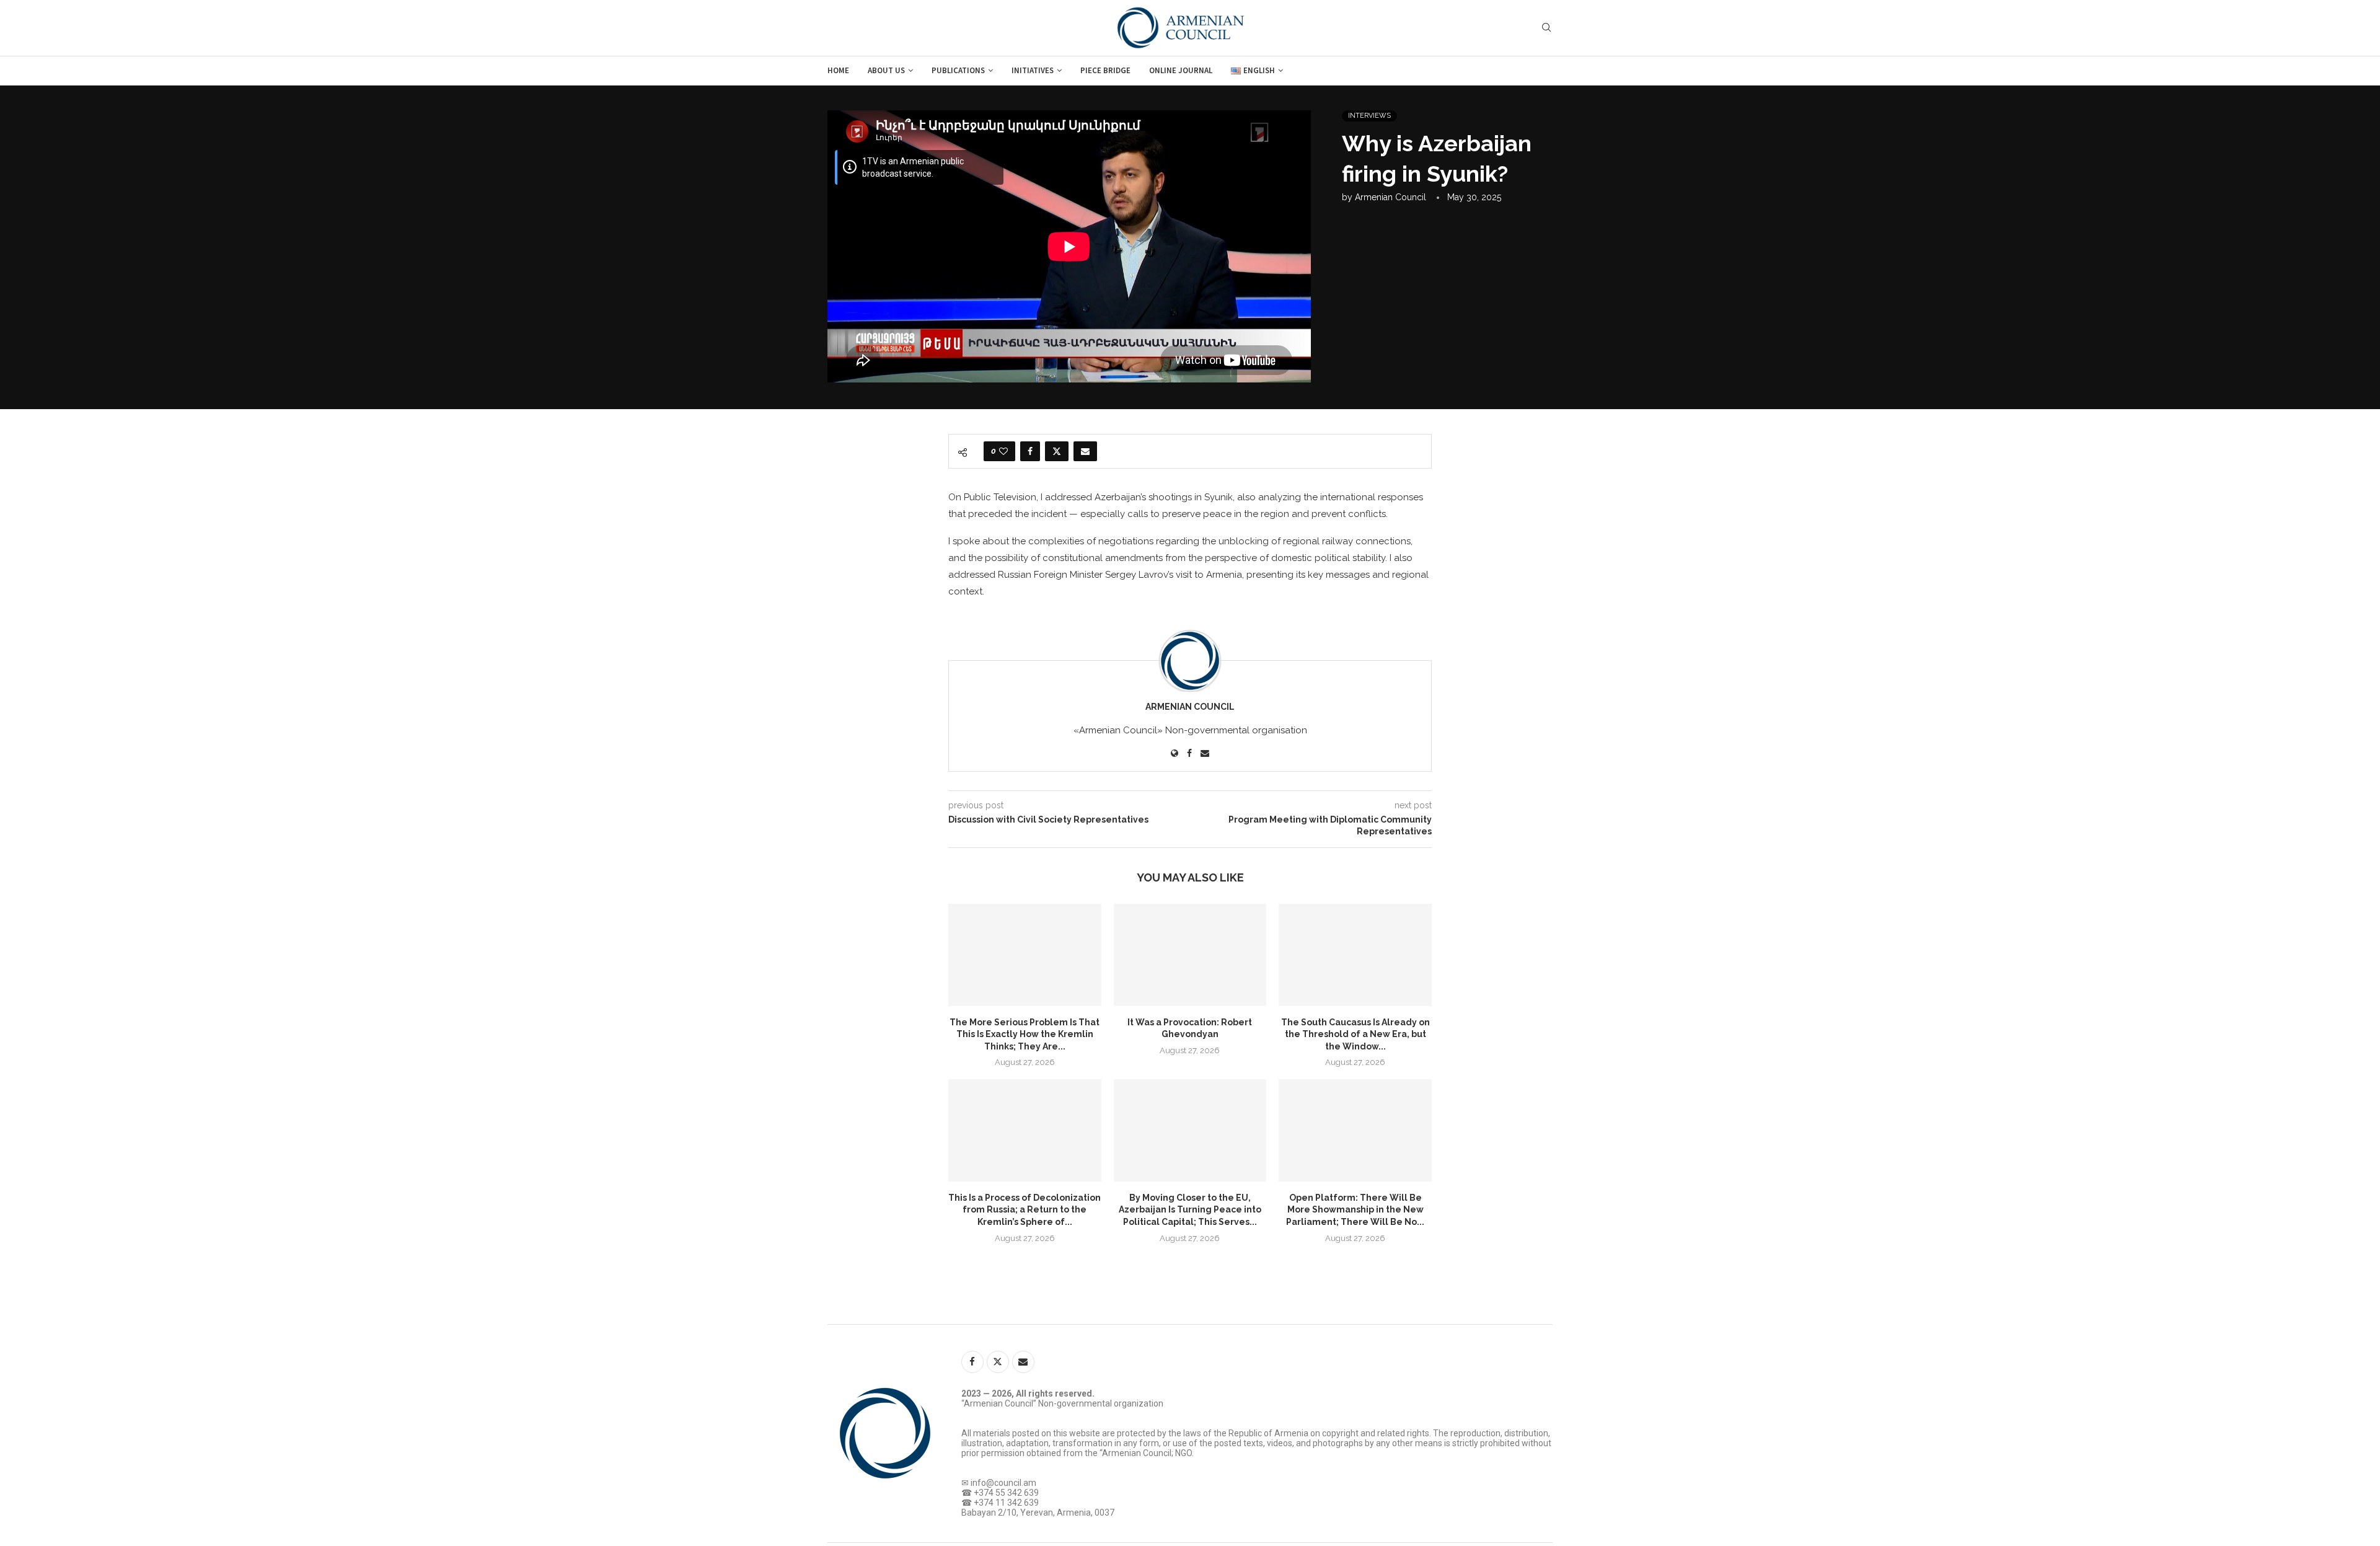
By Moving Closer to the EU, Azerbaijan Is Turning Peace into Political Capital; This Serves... (1190, 1210)
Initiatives (1033, 70)
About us (886, 70)
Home (838, 70)
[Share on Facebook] (1030, 451)
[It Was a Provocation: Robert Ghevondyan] (1190, 955)
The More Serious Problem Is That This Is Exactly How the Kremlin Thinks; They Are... (1025, 1034)
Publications (958, 70)
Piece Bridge (1105, 70)
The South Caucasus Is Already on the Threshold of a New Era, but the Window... (1355, 1034)
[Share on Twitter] (1057, 451)
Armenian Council (1391, 197)
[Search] (1546, 28)
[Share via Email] (1085, 451)
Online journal (1181, 70)
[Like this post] (1003, 451)
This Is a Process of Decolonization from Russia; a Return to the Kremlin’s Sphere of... (1025, 1210)
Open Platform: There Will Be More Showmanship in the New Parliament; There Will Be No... (1355, 1210)
